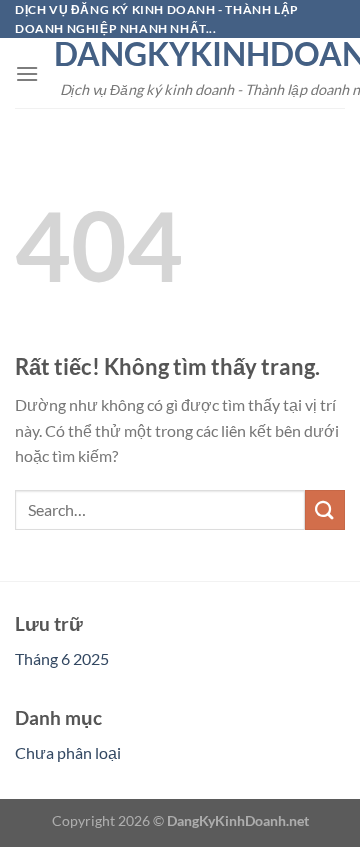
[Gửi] (325, 509)
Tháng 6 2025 (62, 658)
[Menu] (27, 73)
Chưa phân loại (68, 752)
